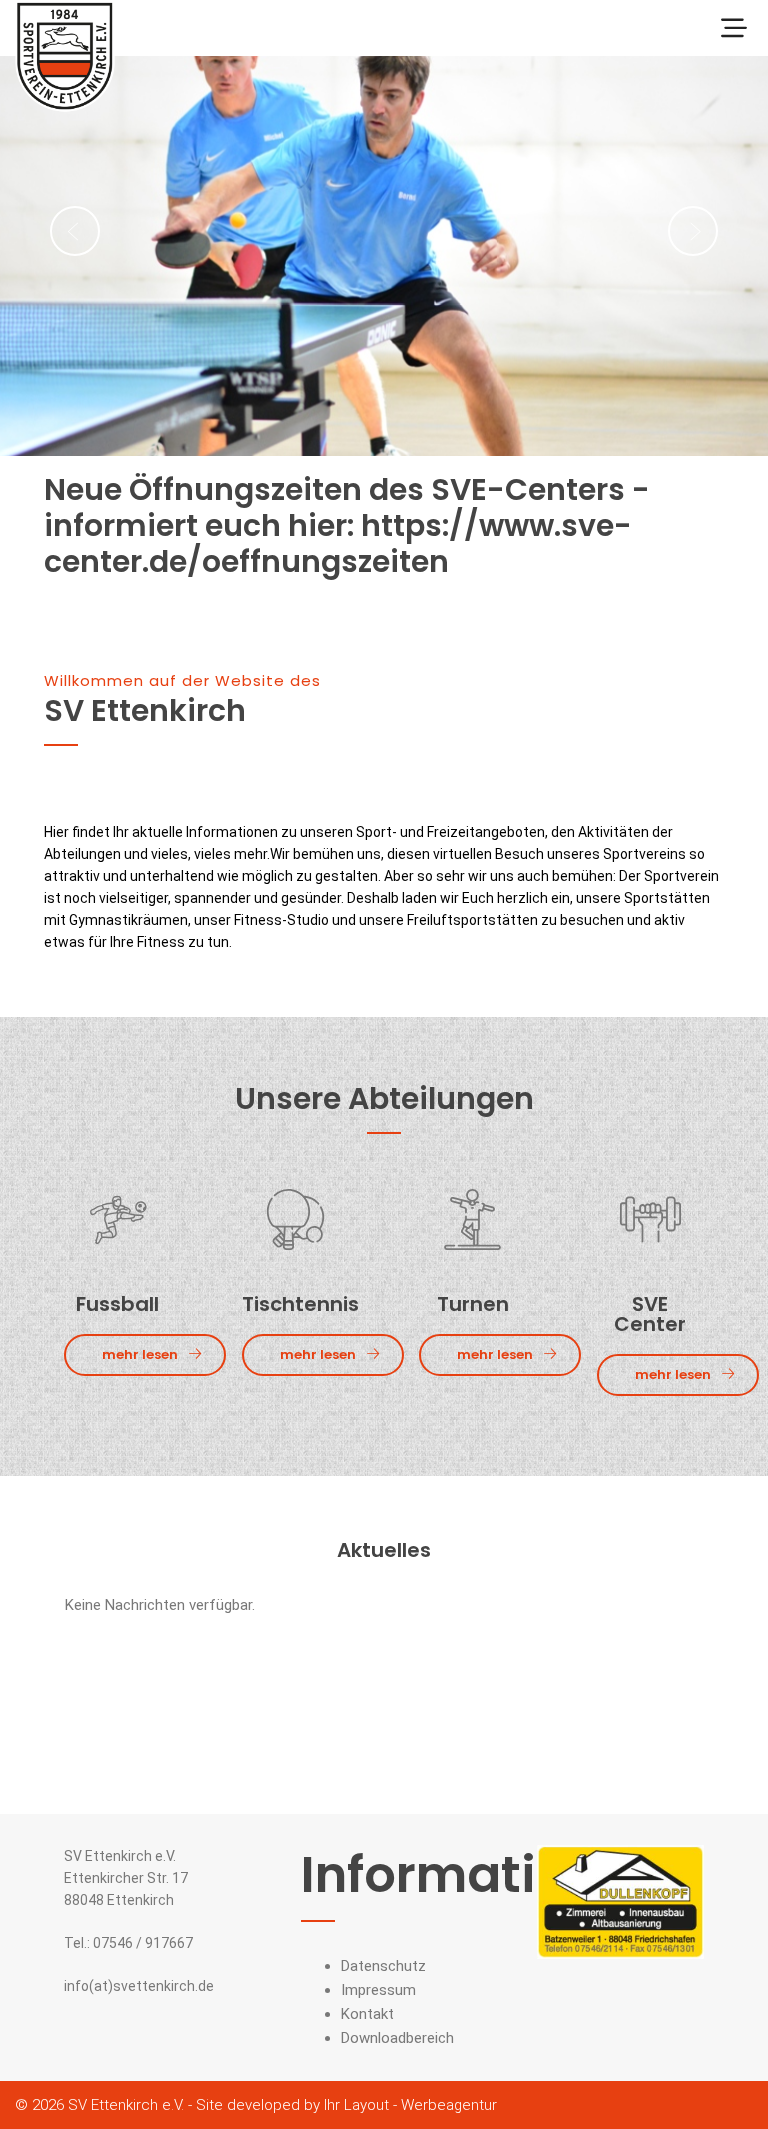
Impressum (378, 1990)
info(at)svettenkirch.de (139, 1986)
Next (693, 231)
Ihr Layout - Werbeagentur (410, 2105)
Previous (75, 231)
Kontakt (367, 2014)
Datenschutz (383, 1966)
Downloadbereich (397, 2038)
